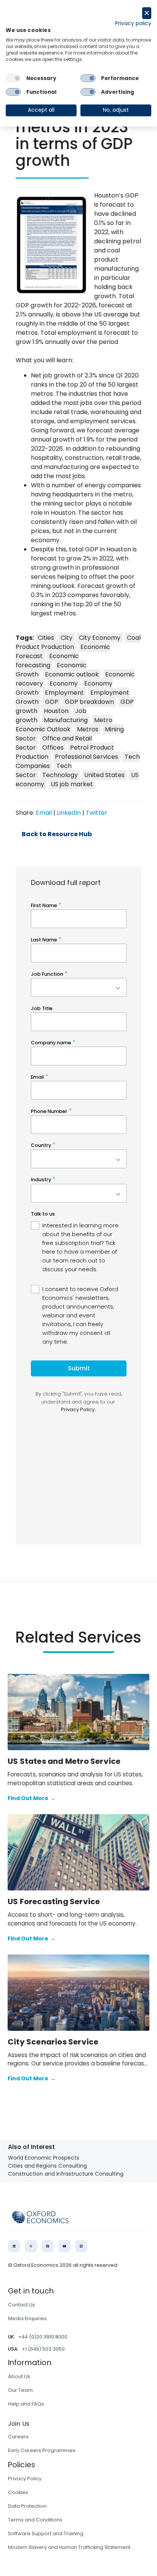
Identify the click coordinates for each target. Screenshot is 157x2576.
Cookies (18, 2492)
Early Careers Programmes (42, 2450)
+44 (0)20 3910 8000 (43, 2337)
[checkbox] (13, 78)
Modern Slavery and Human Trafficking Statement (69, 2547)
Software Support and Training (46, 2533)
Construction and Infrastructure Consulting (66, 2174)
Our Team (20, 2390)
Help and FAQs (26, 2404)
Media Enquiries (27, 2318)
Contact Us (22, 2305)
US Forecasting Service (54, 1901)
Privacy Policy (25, 2479)
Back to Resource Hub (57, 834)
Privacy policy (133, 23)
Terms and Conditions (35, 2520)
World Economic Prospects (44, 2158)
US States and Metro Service (64, 1761)
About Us (19, 2376)
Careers (18, 2437)
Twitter (97, 813)
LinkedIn (69, 813)
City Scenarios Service (53, 2042)
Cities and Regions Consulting (47, 2166)
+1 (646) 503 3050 (43, 2349)
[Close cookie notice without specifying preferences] (147, 13)
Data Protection (27, 2506)
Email (44, 813)
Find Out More (32, 1798)
